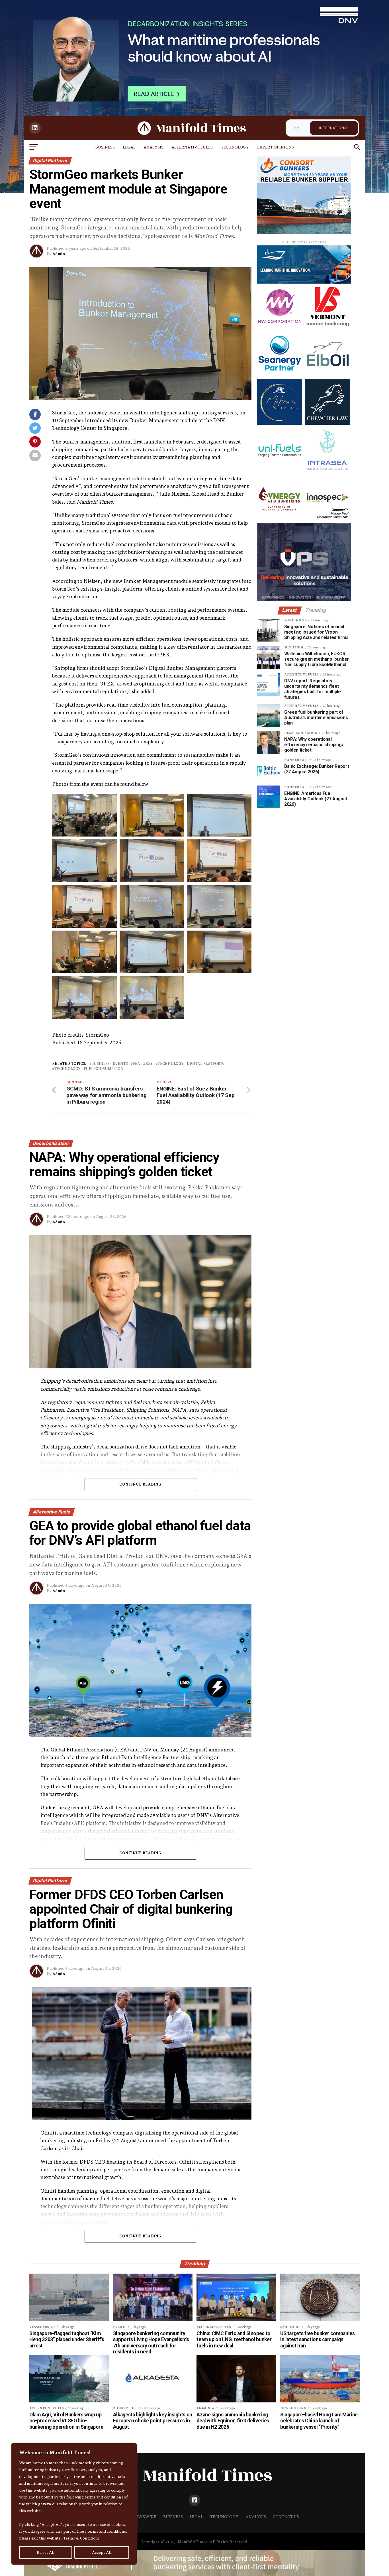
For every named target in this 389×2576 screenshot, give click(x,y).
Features (143, 1064)
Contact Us (286, 2517)
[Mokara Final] (280, 423)
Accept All (102, 2552)
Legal (129, 147)
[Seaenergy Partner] (280, 375)
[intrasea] (327, 471)
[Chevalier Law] (327, 423)
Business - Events (110, 1064)
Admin (59, 254)
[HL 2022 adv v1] (304, 282)
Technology (235, 147)
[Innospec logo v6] (327, 519)
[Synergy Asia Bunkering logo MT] (280, 519)
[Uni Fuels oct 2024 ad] (280, 471)
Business (105, 147)
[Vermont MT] (327, 327)
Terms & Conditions (81, 2538)
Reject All (46, 2552)
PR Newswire (141, 2517)
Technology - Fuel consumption (89, 1069)
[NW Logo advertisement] (280, 327)
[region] (74, 2504)
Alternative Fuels (192, 147)
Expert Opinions (276, 147)
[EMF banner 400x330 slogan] (304, 232)
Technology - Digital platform (191, 1064)
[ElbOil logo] (327, 375)
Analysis (153, 147)
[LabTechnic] (304, 599)
